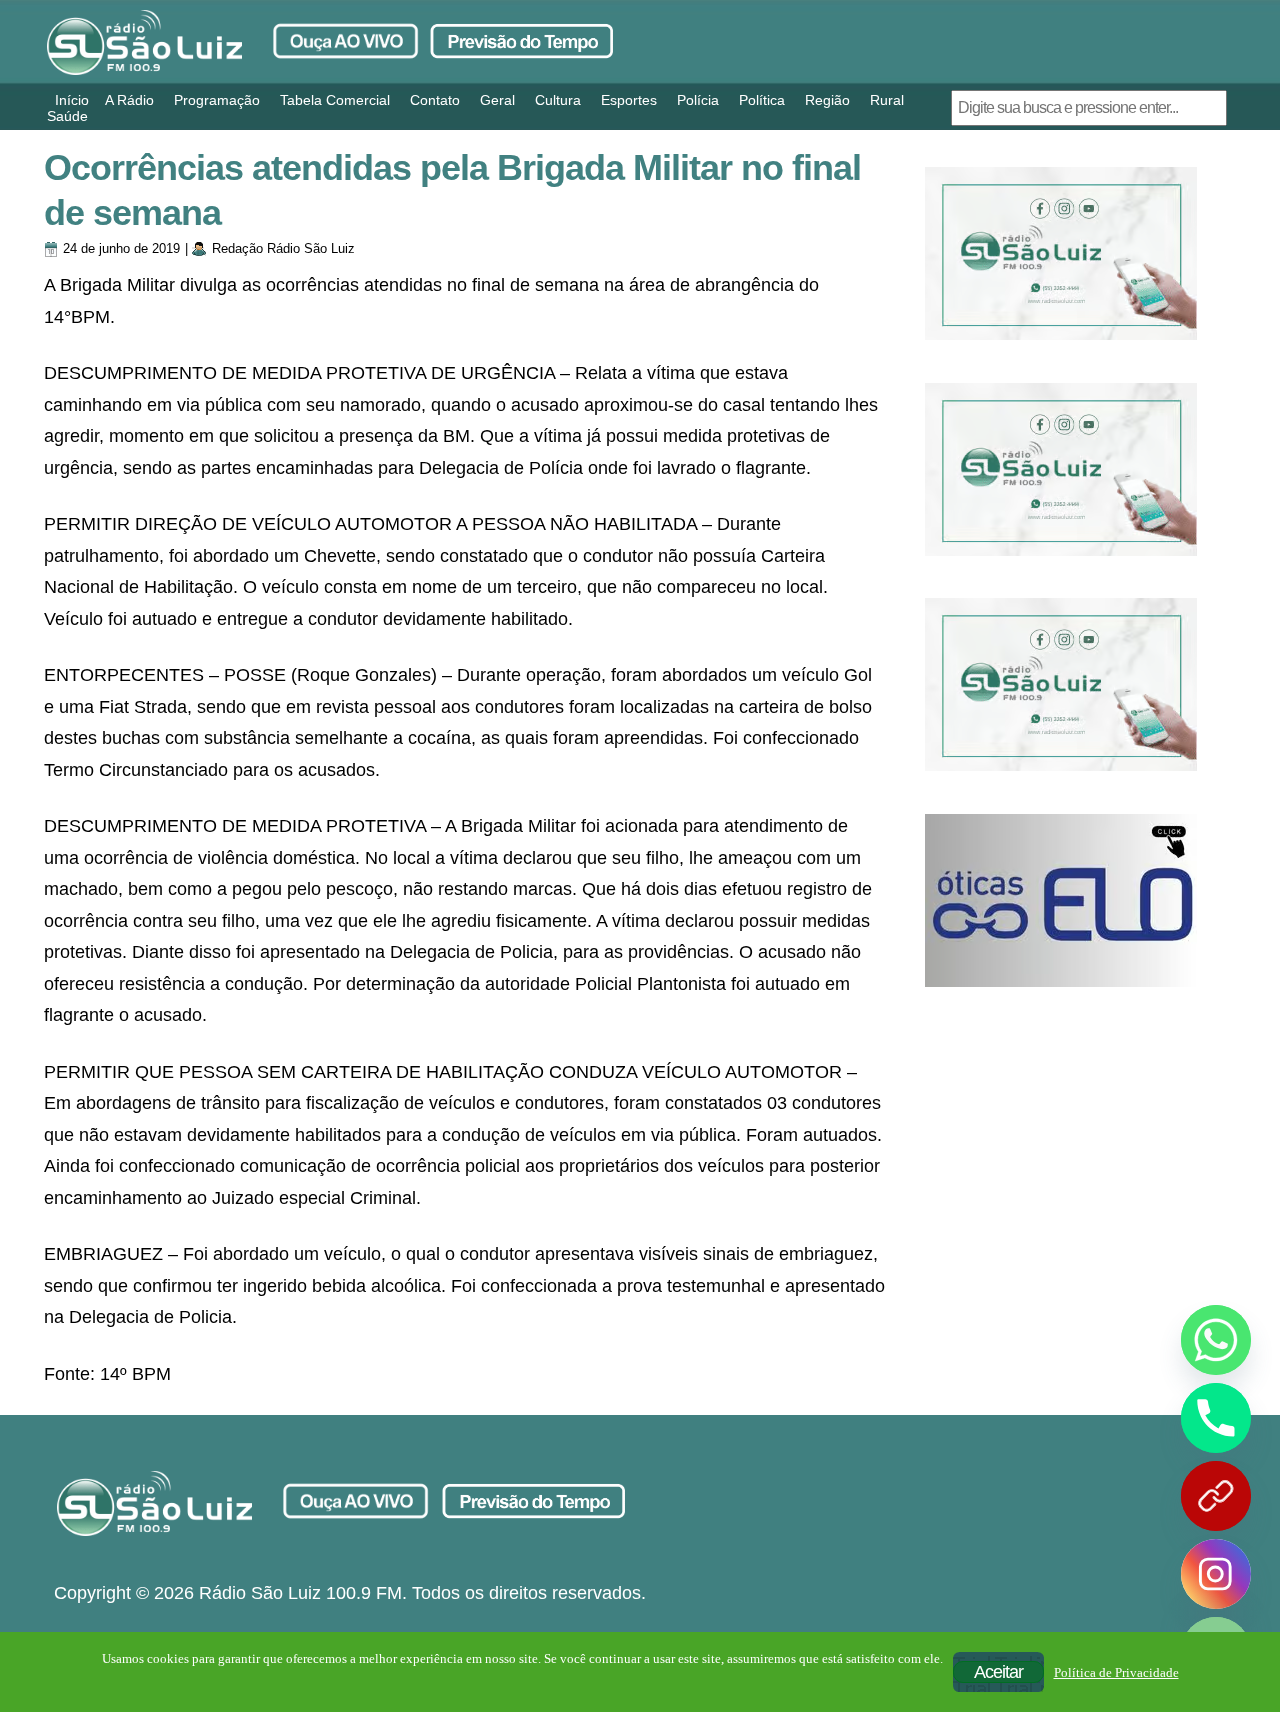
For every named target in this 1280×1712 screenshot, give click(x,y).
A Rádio (129, 100)
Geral (497, 100)
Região (827, 100)
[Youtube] (1216, 1496)
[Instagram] (1216, 1574)
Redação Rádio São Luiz (283, 248)
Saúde (67, 116)
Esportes (629, 100)
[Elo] (1061, 900)
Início (72, 100)
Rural (887, 100)
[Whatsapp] (1216, 1340)
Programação (217, 100)
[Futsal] (1061, 469)
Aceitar (998, 1672)
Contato (435, 100)
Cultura (558, 100)
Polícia (698, 100)
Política (762, 100)
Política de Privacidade (1116, 1672)
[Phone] (1216, 1418)
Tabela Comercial (335, 100)
